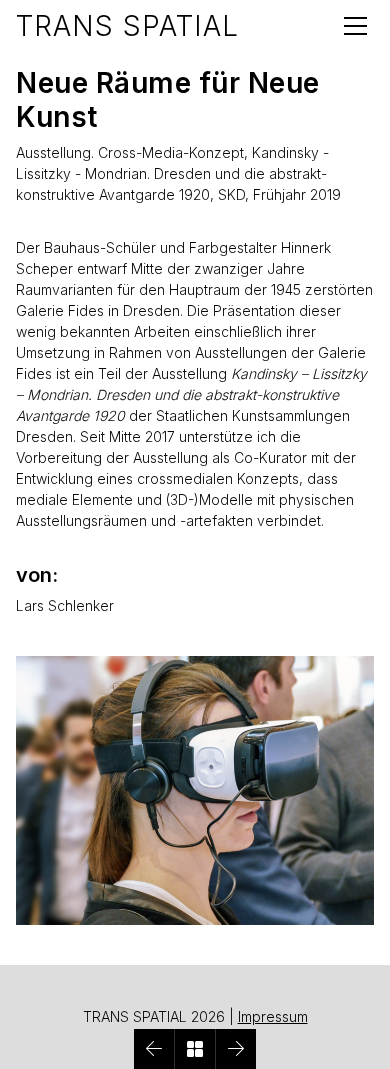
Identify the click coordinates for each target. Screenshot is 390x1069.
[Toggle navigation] (355, 26)
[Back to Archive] (195, 1049)
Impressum (273, 1016)
